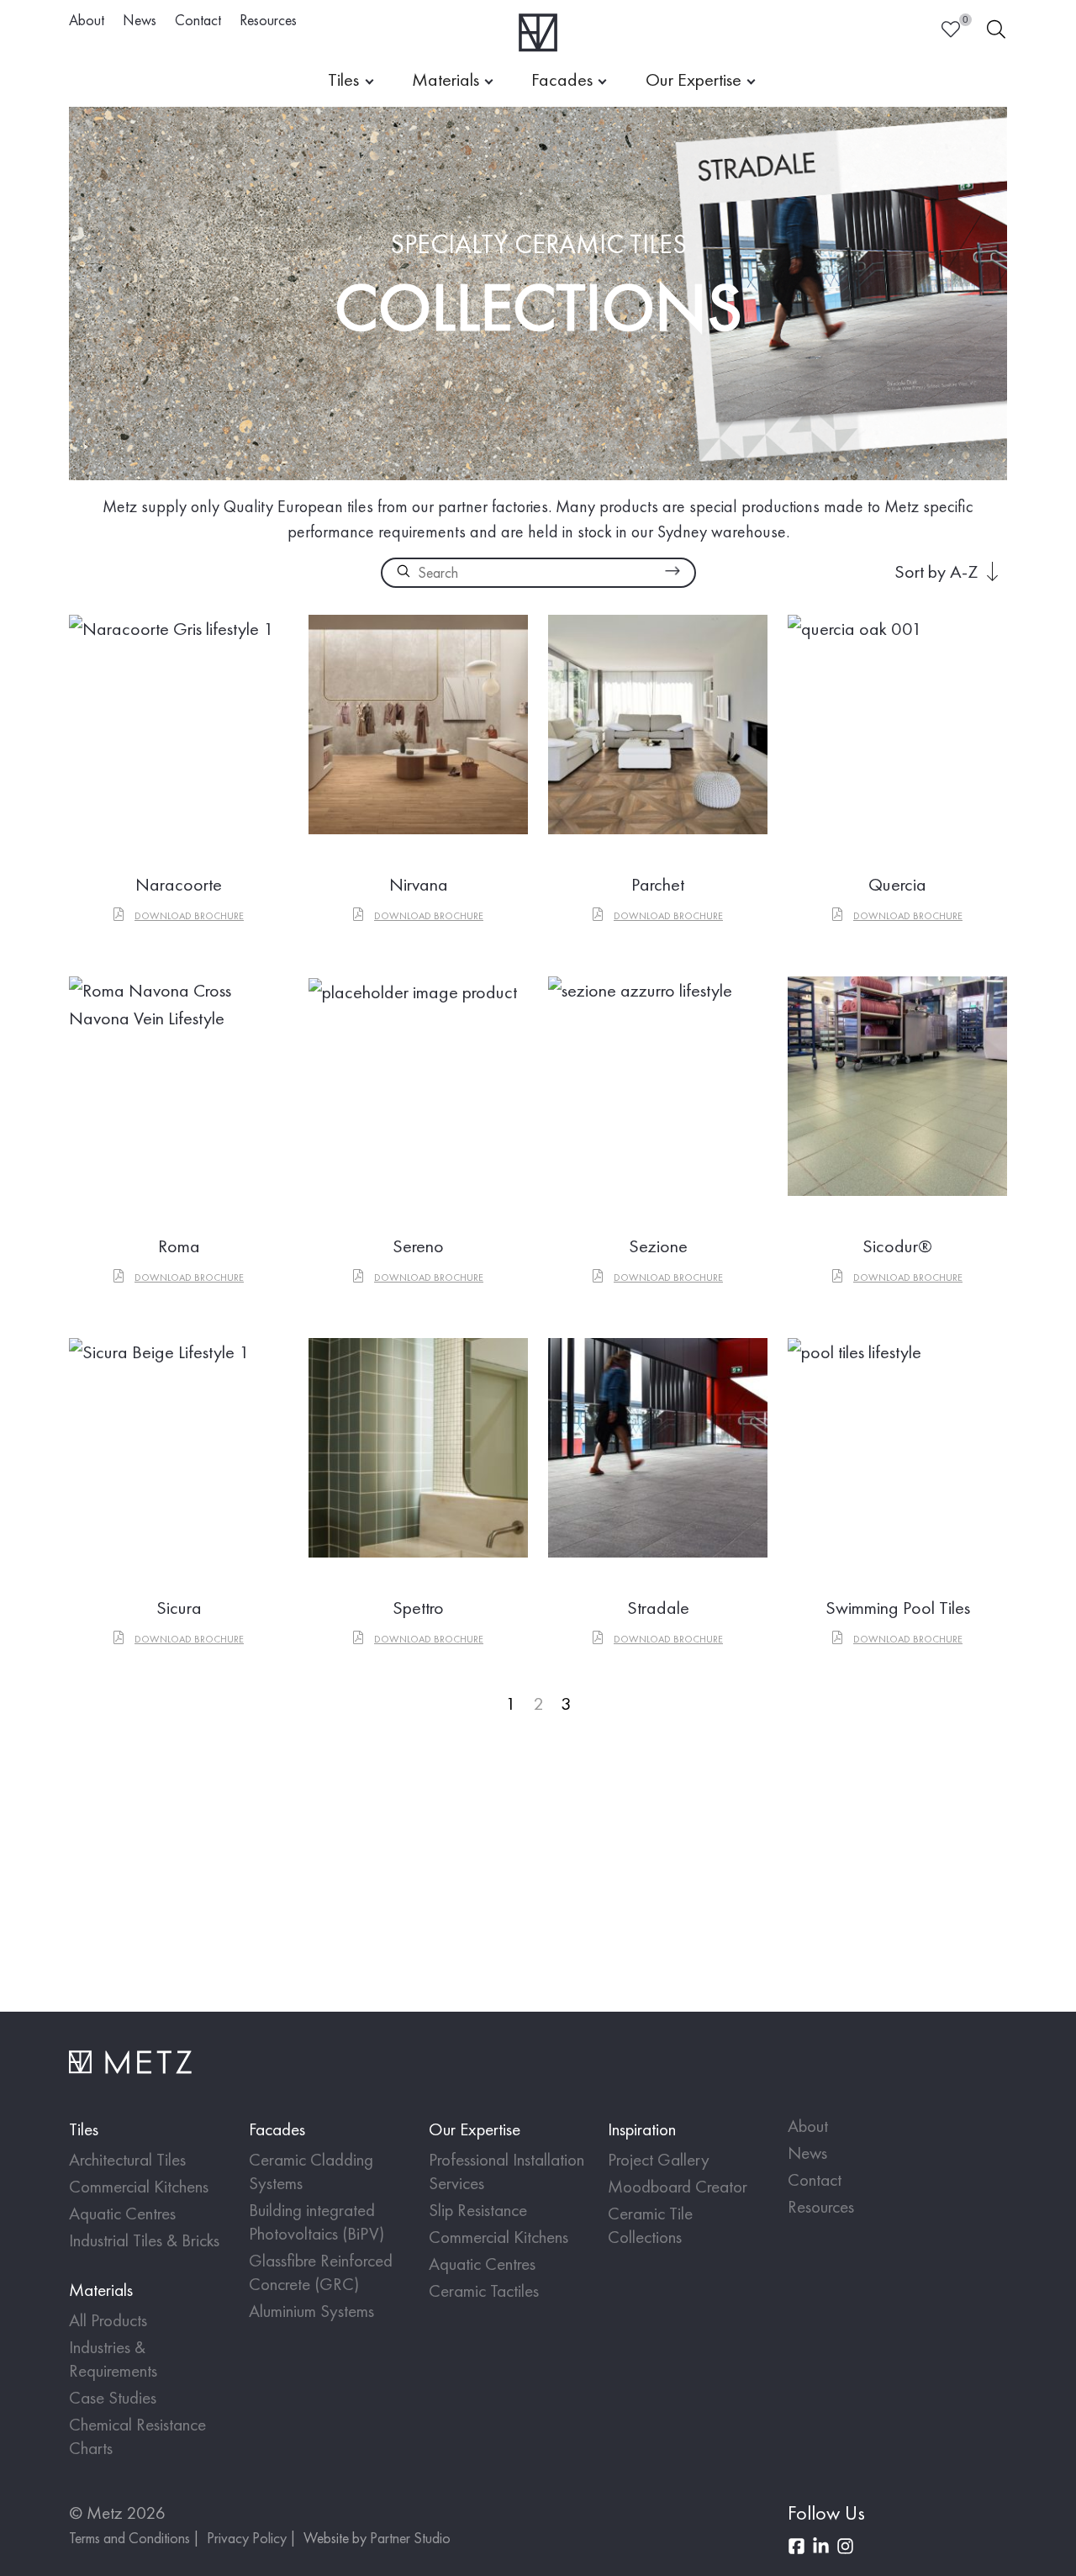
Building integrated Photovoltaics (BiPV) (316, 2222)
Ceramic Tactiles (484, 2290)
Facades (562, 79)
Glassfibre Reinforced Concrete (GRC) (321, 2272)
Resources (268, 20)
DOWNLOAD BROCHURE (189, 916)
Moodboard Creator (678, 2186)
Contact (198, 20)
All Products (108, 2320)
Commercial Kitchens (139, 2186)
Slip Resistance (478, 2210)
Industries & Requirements (113, 2359)
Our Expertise (694, 79)
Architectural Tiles (127, 2159)
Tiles (343, 79)
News (140, 20)
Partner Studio (410, 2538)
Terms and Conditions (129, 2538)
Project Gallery (659, 2159)
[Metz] (538, 32)
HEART (951, 29)
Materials (446, 79)
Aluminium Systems (311, 2311)
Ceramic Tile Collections (650, 2225)
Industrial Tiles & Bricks (144, 2240)
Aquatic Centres (122, 2213)
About (87, 20)
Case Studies (113, 2397)
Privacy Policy (247, 2538)
